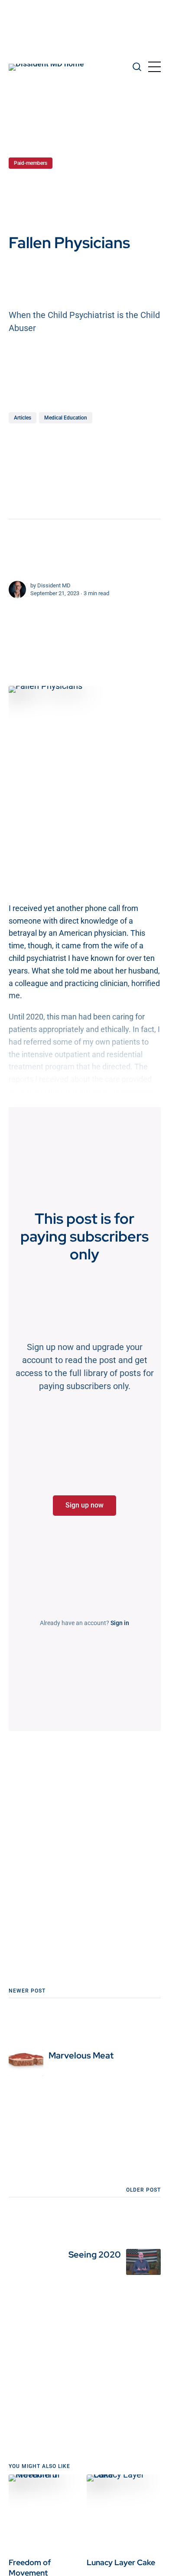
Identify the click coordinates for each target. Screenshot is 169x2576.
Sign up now (84, 1505)
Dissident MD (54, 585)
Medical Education (66, 418)
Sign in (120, 1623)
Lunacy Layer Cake (121, 2562)
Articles (23, 418)
